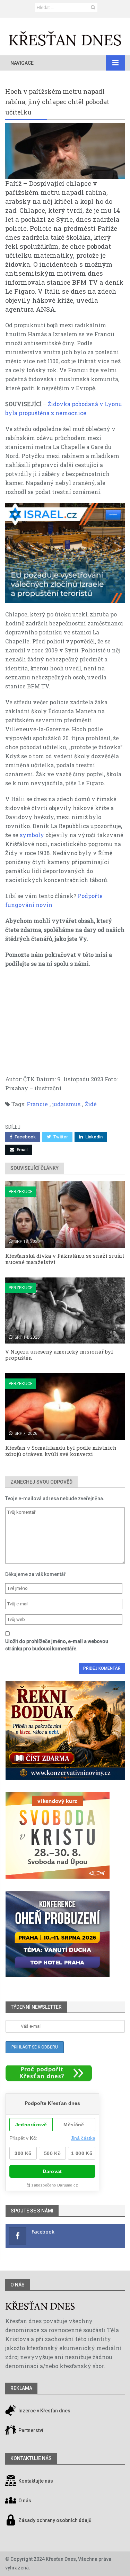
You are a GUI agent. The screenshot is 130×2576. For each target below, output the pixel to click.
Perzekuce (21, 1191)
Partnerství (30, 2430)
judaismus (66, 1104)
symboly (32, 835)
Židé (91, 1104)
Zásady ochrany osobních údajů (55, 2520)
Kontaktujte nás (36, 2481)
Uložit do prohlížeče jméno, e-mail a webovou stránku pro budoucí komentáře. (57, 1645)
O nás (18, 2285)
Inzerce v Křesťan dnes (44, 2411)
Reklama (21, 2388)
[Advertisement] (65, 1025)
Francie (37, 1104)
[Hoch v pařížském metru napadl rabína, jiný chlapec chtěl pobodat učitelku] (65, 151)
